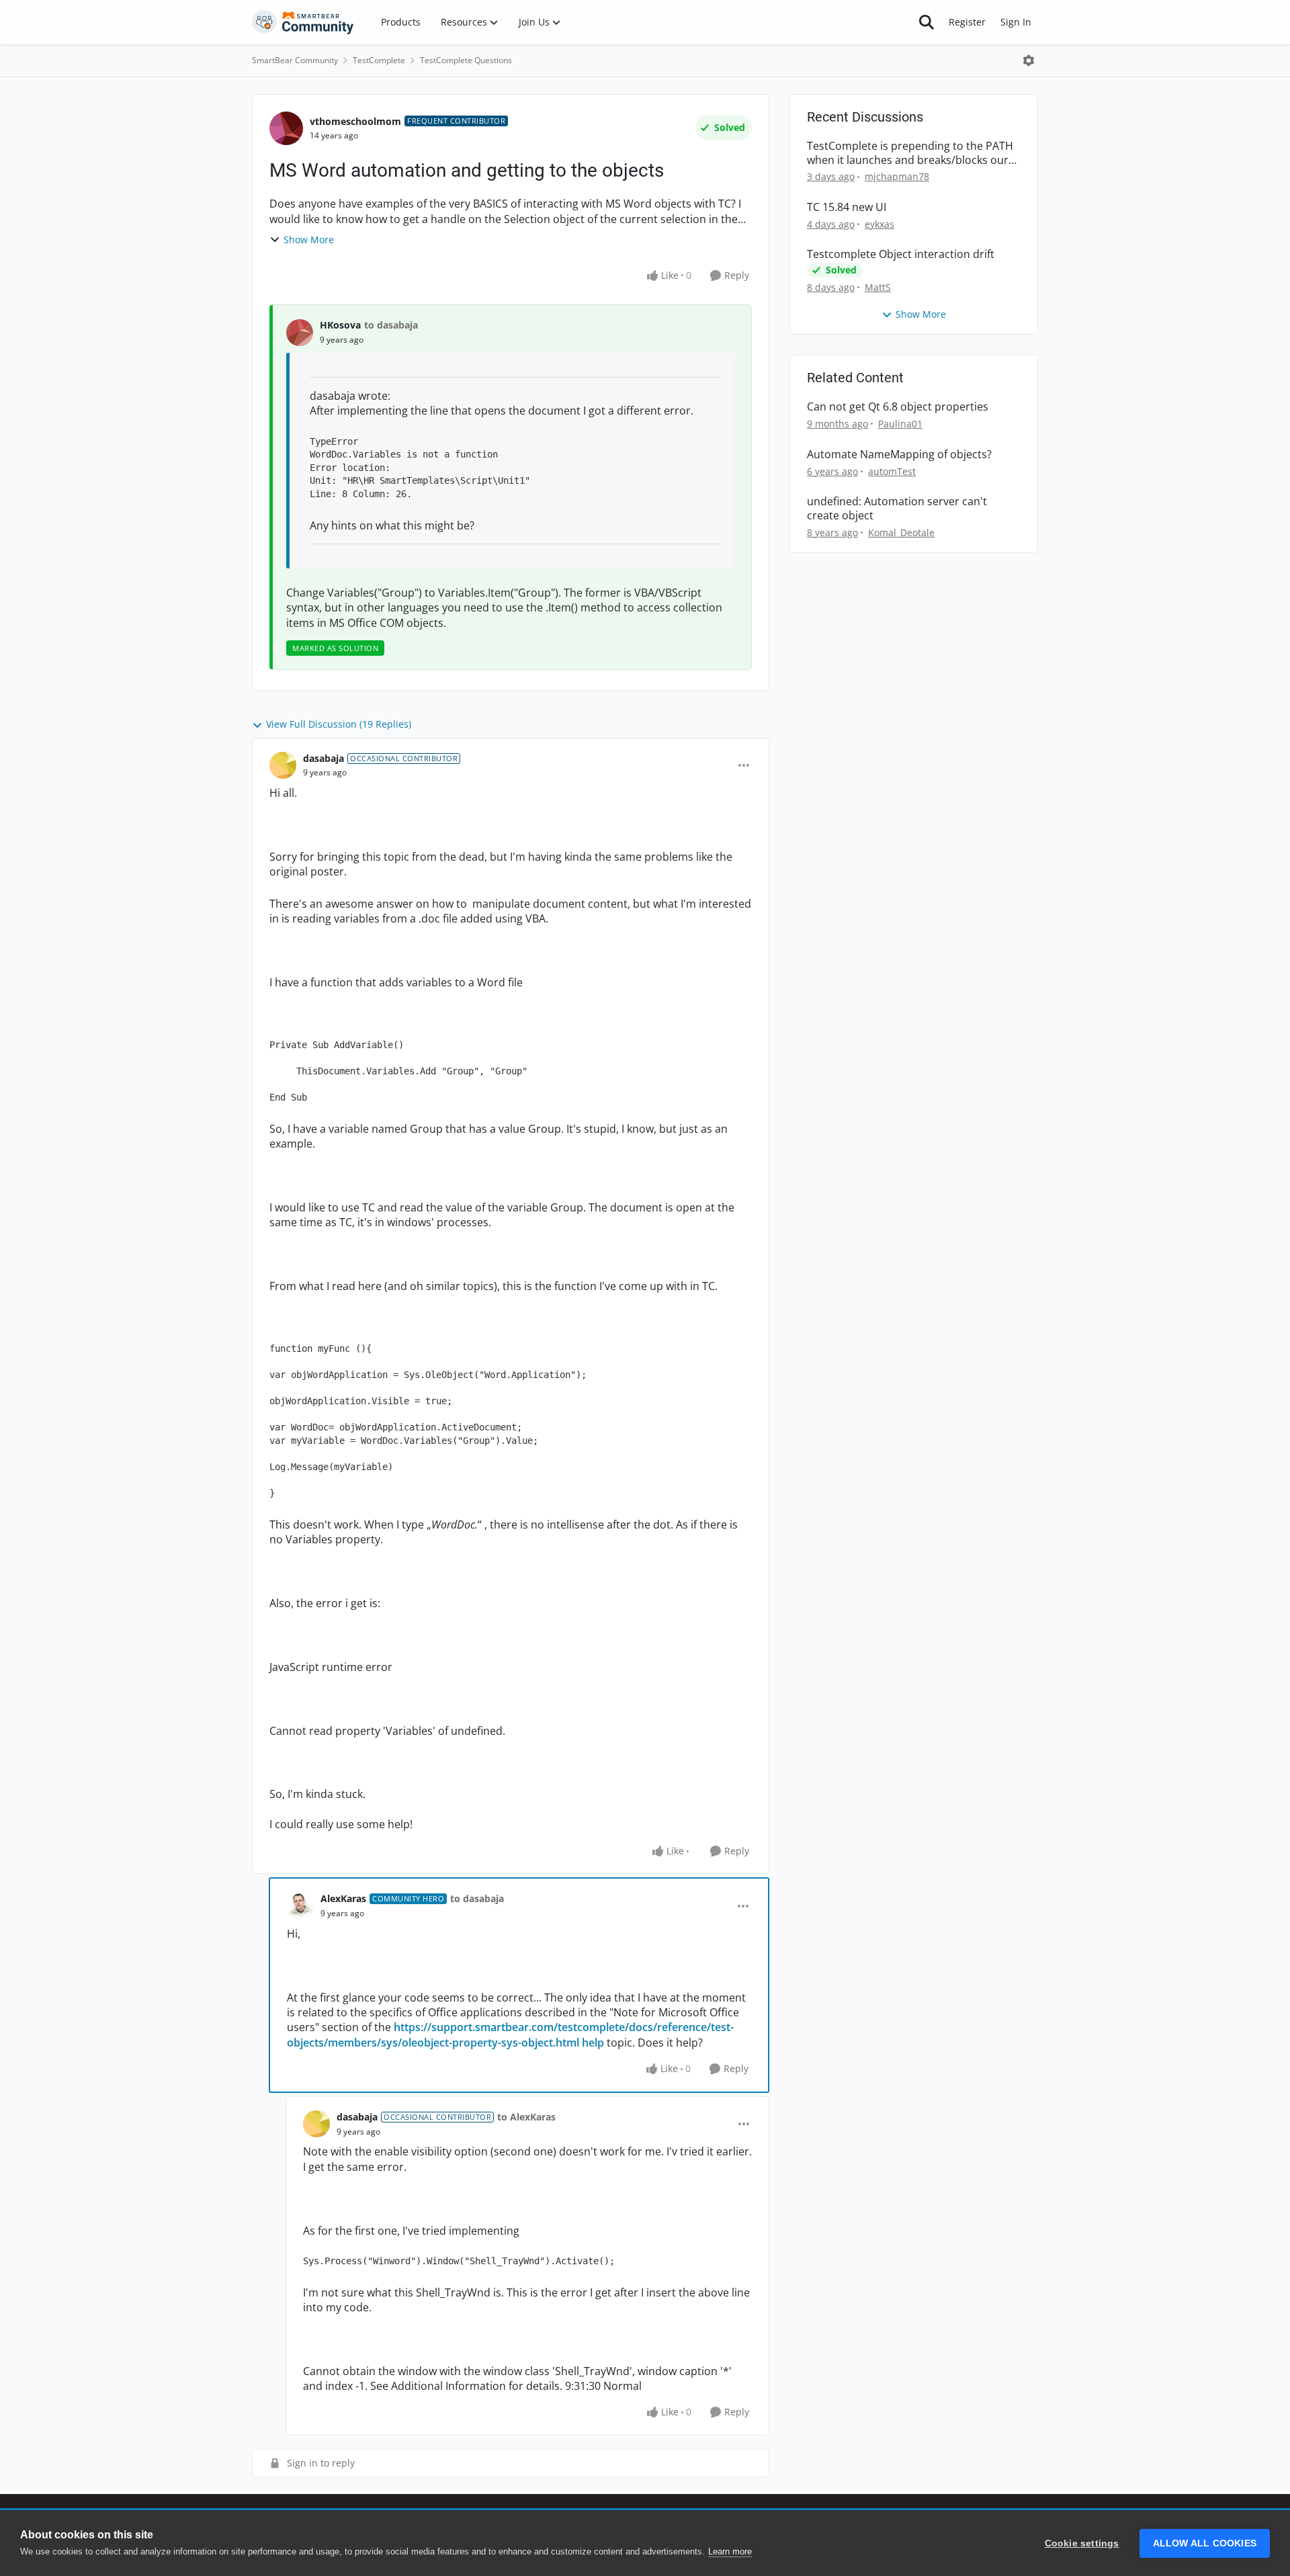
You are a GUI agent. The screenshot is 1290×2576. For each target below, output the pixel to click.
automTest (892, 471)
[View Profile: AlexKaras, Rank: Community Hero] (300, 1906)
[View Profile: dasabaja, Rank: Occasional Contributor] (283, 765)
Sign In (1016, 22)
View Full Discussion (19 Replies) (339, 724)
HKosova (340, 325)
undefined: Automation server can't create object (897, 509)
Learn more (730, 2551)
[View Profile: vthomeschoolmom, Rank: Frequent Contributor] (286, 128)
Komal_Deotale (901, 532)
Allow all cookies (1205, 2543)
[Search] (927, 22)
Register (967, 22)
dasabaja (324, 758)
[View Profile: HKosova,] (300, 333)
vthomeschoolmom (355, 121)
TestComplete (379, 60)
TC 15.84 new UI (847, 207)
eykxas (879, 224)
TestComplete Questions (466, 60)
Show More (309, 240)
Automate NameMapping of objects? (899, 455)
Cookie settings (1082, 2543)
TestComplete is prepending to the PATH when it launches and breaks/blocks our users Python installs (910, 153)
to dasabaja (391, 325)
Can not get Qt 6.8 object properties (898, 407)
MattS (878, 287)
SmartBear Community (295, 60)
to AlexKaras (526, 2117)
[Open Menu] (1029, 60)
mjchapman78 (897, 176)
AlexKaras (343, 1898)
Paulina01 (900, 424)
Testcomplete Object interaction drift (901, 254)
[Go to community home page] (303, 22)
